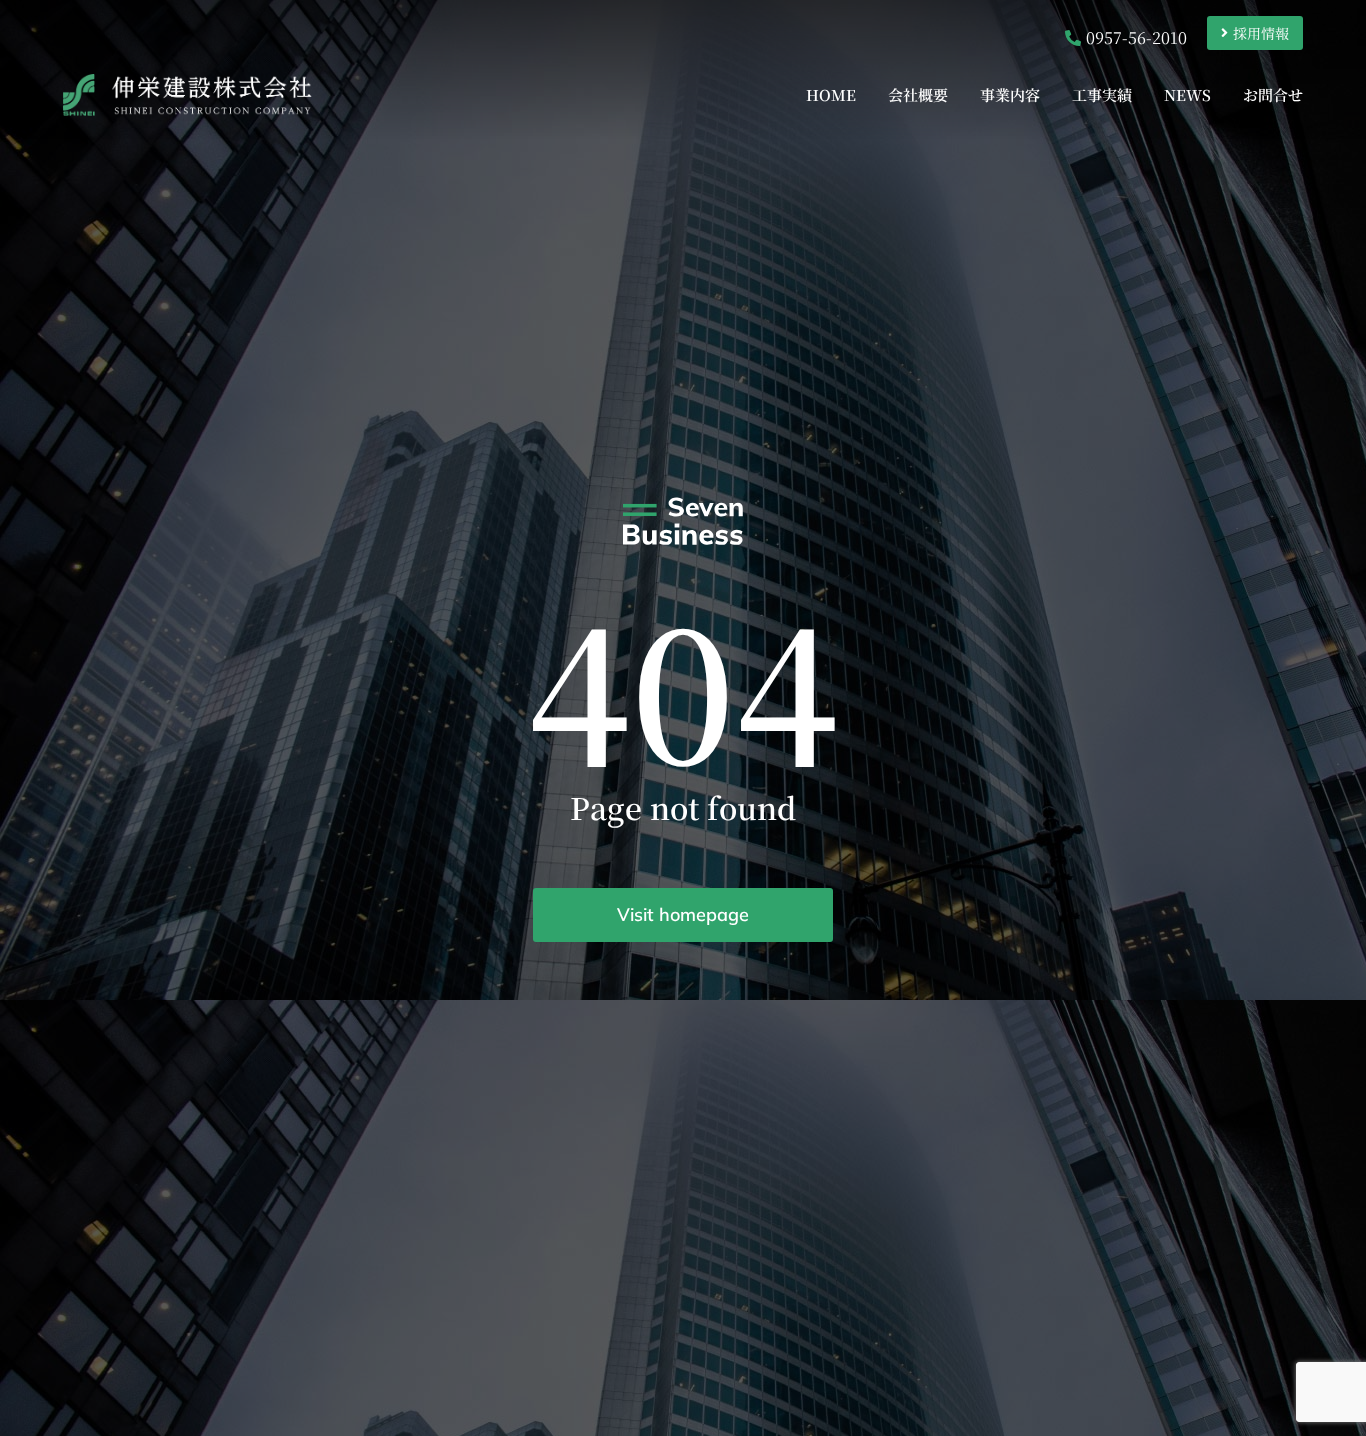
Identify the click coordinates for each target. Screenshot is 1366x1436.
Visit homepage (683, 914)
